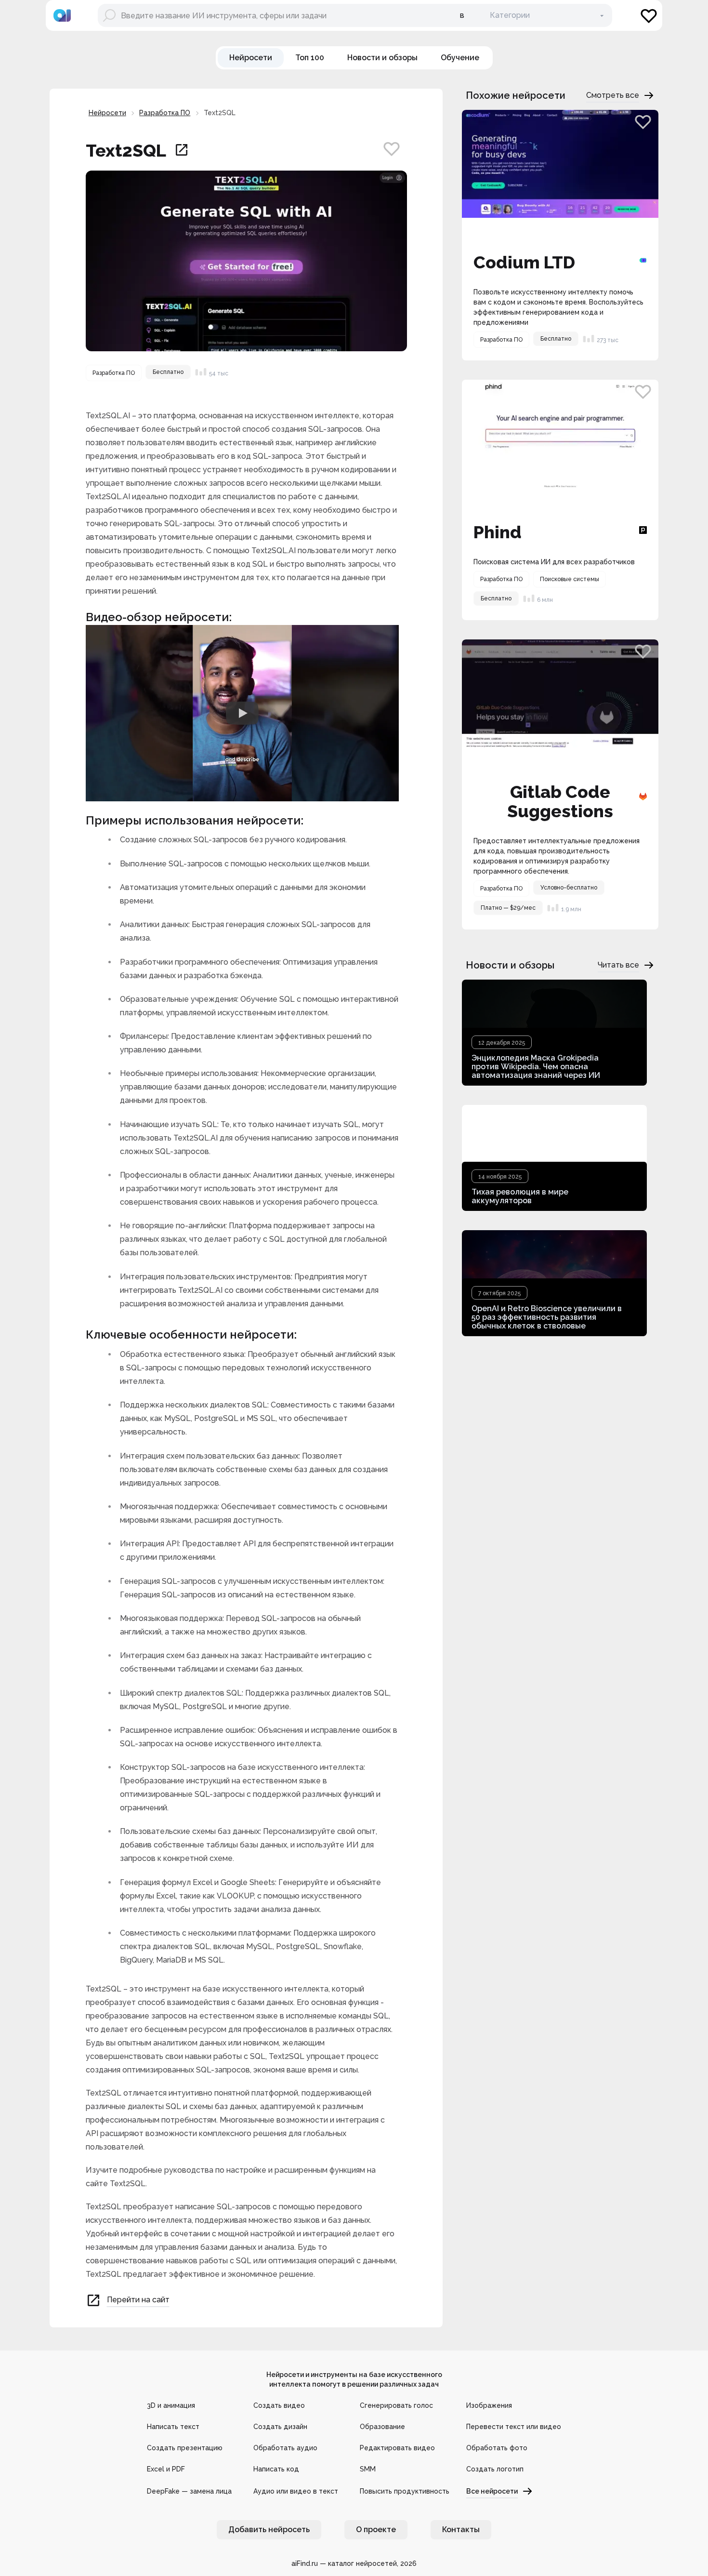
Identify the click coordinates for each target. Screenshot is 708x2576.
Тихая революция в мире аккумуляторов (520, 1196)
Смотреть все (613, 95)
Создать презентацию (185, 2448)
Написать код (276, 2469)
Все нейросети (492, 2491)
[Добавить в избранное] (392, 148)
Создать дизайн (280, 2427)
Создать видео (279, 2405)
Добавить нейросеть (269, 2530)
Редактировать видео (397, 2448)
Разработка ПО (165, 113)
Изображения (489, 2405)
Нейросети (107, 113)
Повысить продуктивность (405, 2491)
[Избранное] (649, 15)
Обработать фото (497, 2448)
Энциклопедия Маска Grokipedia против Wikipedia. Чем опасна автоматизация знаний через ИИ (536, 1067)
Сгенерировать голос (396, 2405)
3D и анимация (171, 2405)
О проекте (376, 2530)
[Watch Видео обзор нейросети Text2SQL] (242, 713)
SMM (368, 2469)
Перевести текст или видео (514, 2427)
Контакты (461, 2530)
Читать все (618, 965)
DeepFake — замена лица (189, 2491)
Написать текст (173, 2427)
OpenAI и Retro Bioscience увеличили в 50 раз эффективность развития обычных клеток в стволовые (547, 1317)
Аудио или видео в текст (296, 2491)
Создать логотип (495, 2469)
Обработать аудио (285, 2448)
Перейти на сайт (138, 2300)
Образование (382, 2427)
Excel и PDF (166, 2469)
